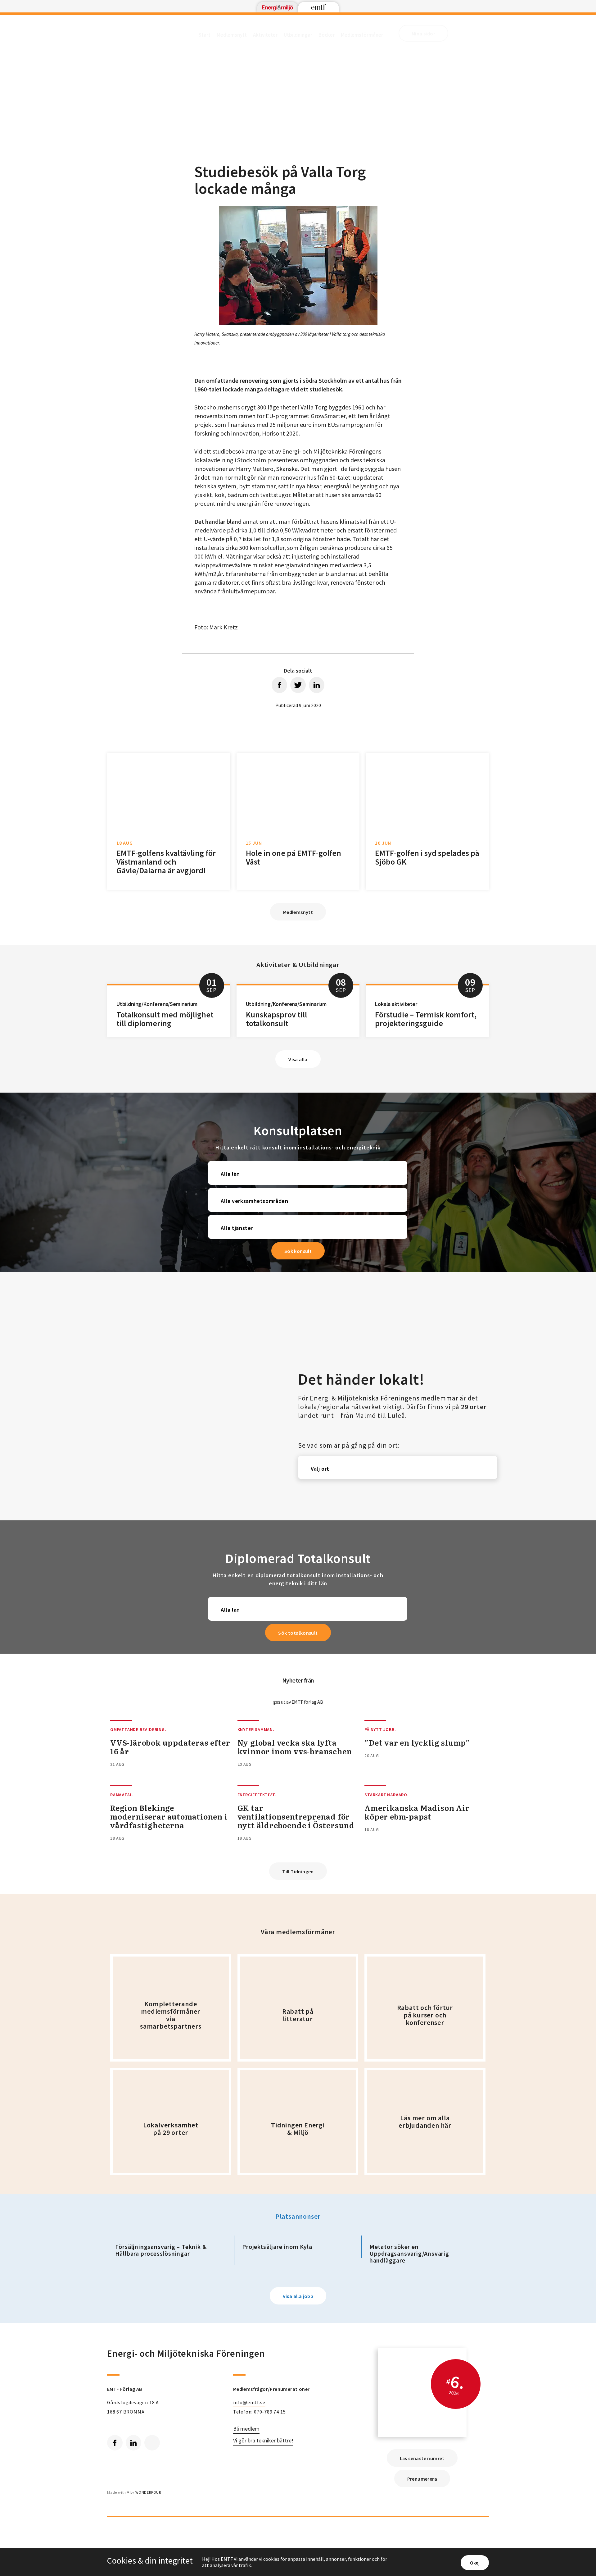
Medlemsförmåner (362, 35)
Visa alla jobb (298, 2296)
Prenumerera (422, 2479)
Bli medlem (246, 2429)
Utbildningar (298, 35)
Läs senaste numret (422, 2458)
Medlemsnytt (232, 35)
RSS (152, 2443)
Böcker (327, 35)
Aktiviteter (265, 35)
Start (204, 35)
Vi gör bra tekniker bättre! (263, 2441)
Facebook (115, 2443)
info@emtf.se (249, 2402)
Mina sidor (423, 34)
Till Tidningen (298, 1871)
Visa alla (298, 1059)
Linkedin (133, 2443)
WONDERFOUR (148, 2492)
